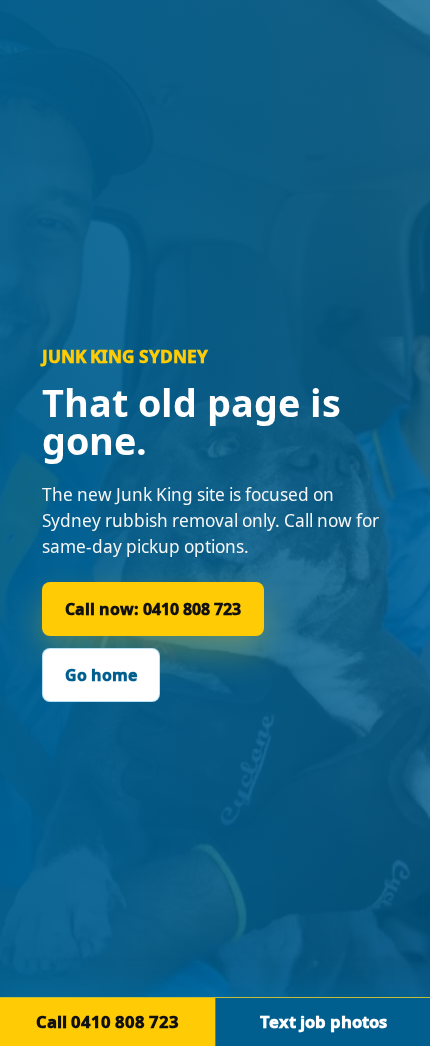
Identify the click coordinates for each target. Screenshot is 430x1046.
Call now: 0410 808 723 (153, 609)
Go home (101, 675)
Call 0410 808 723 (107, 1021)
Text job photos (323, 1021)
